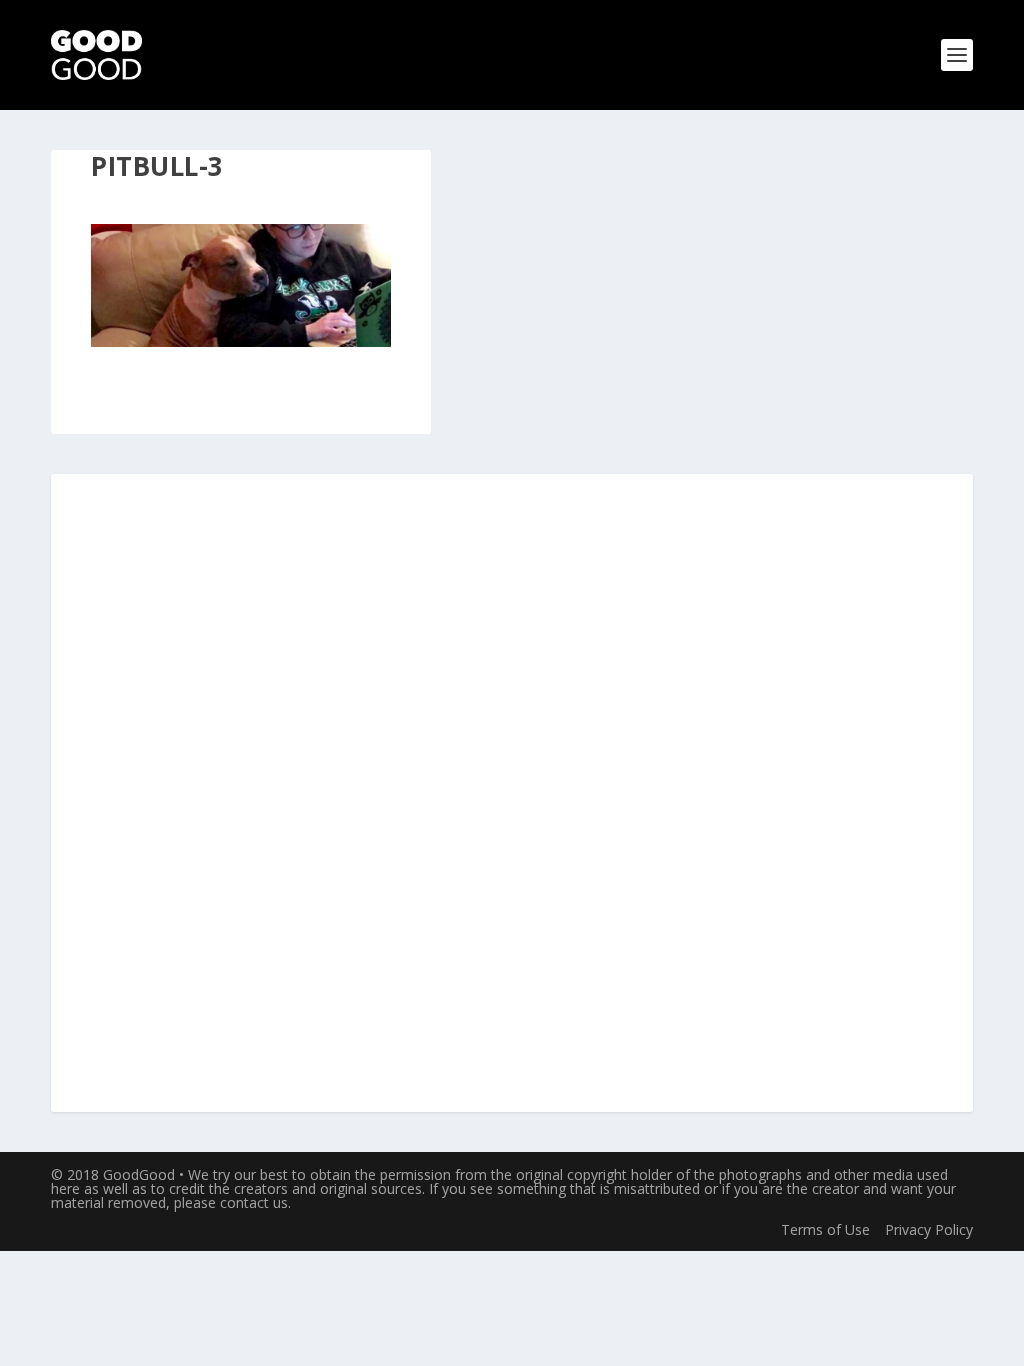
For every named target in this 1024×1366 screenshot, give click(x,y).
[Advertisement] (512, 794)
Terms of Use (825, 1229)
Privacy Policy (929, 1229)
